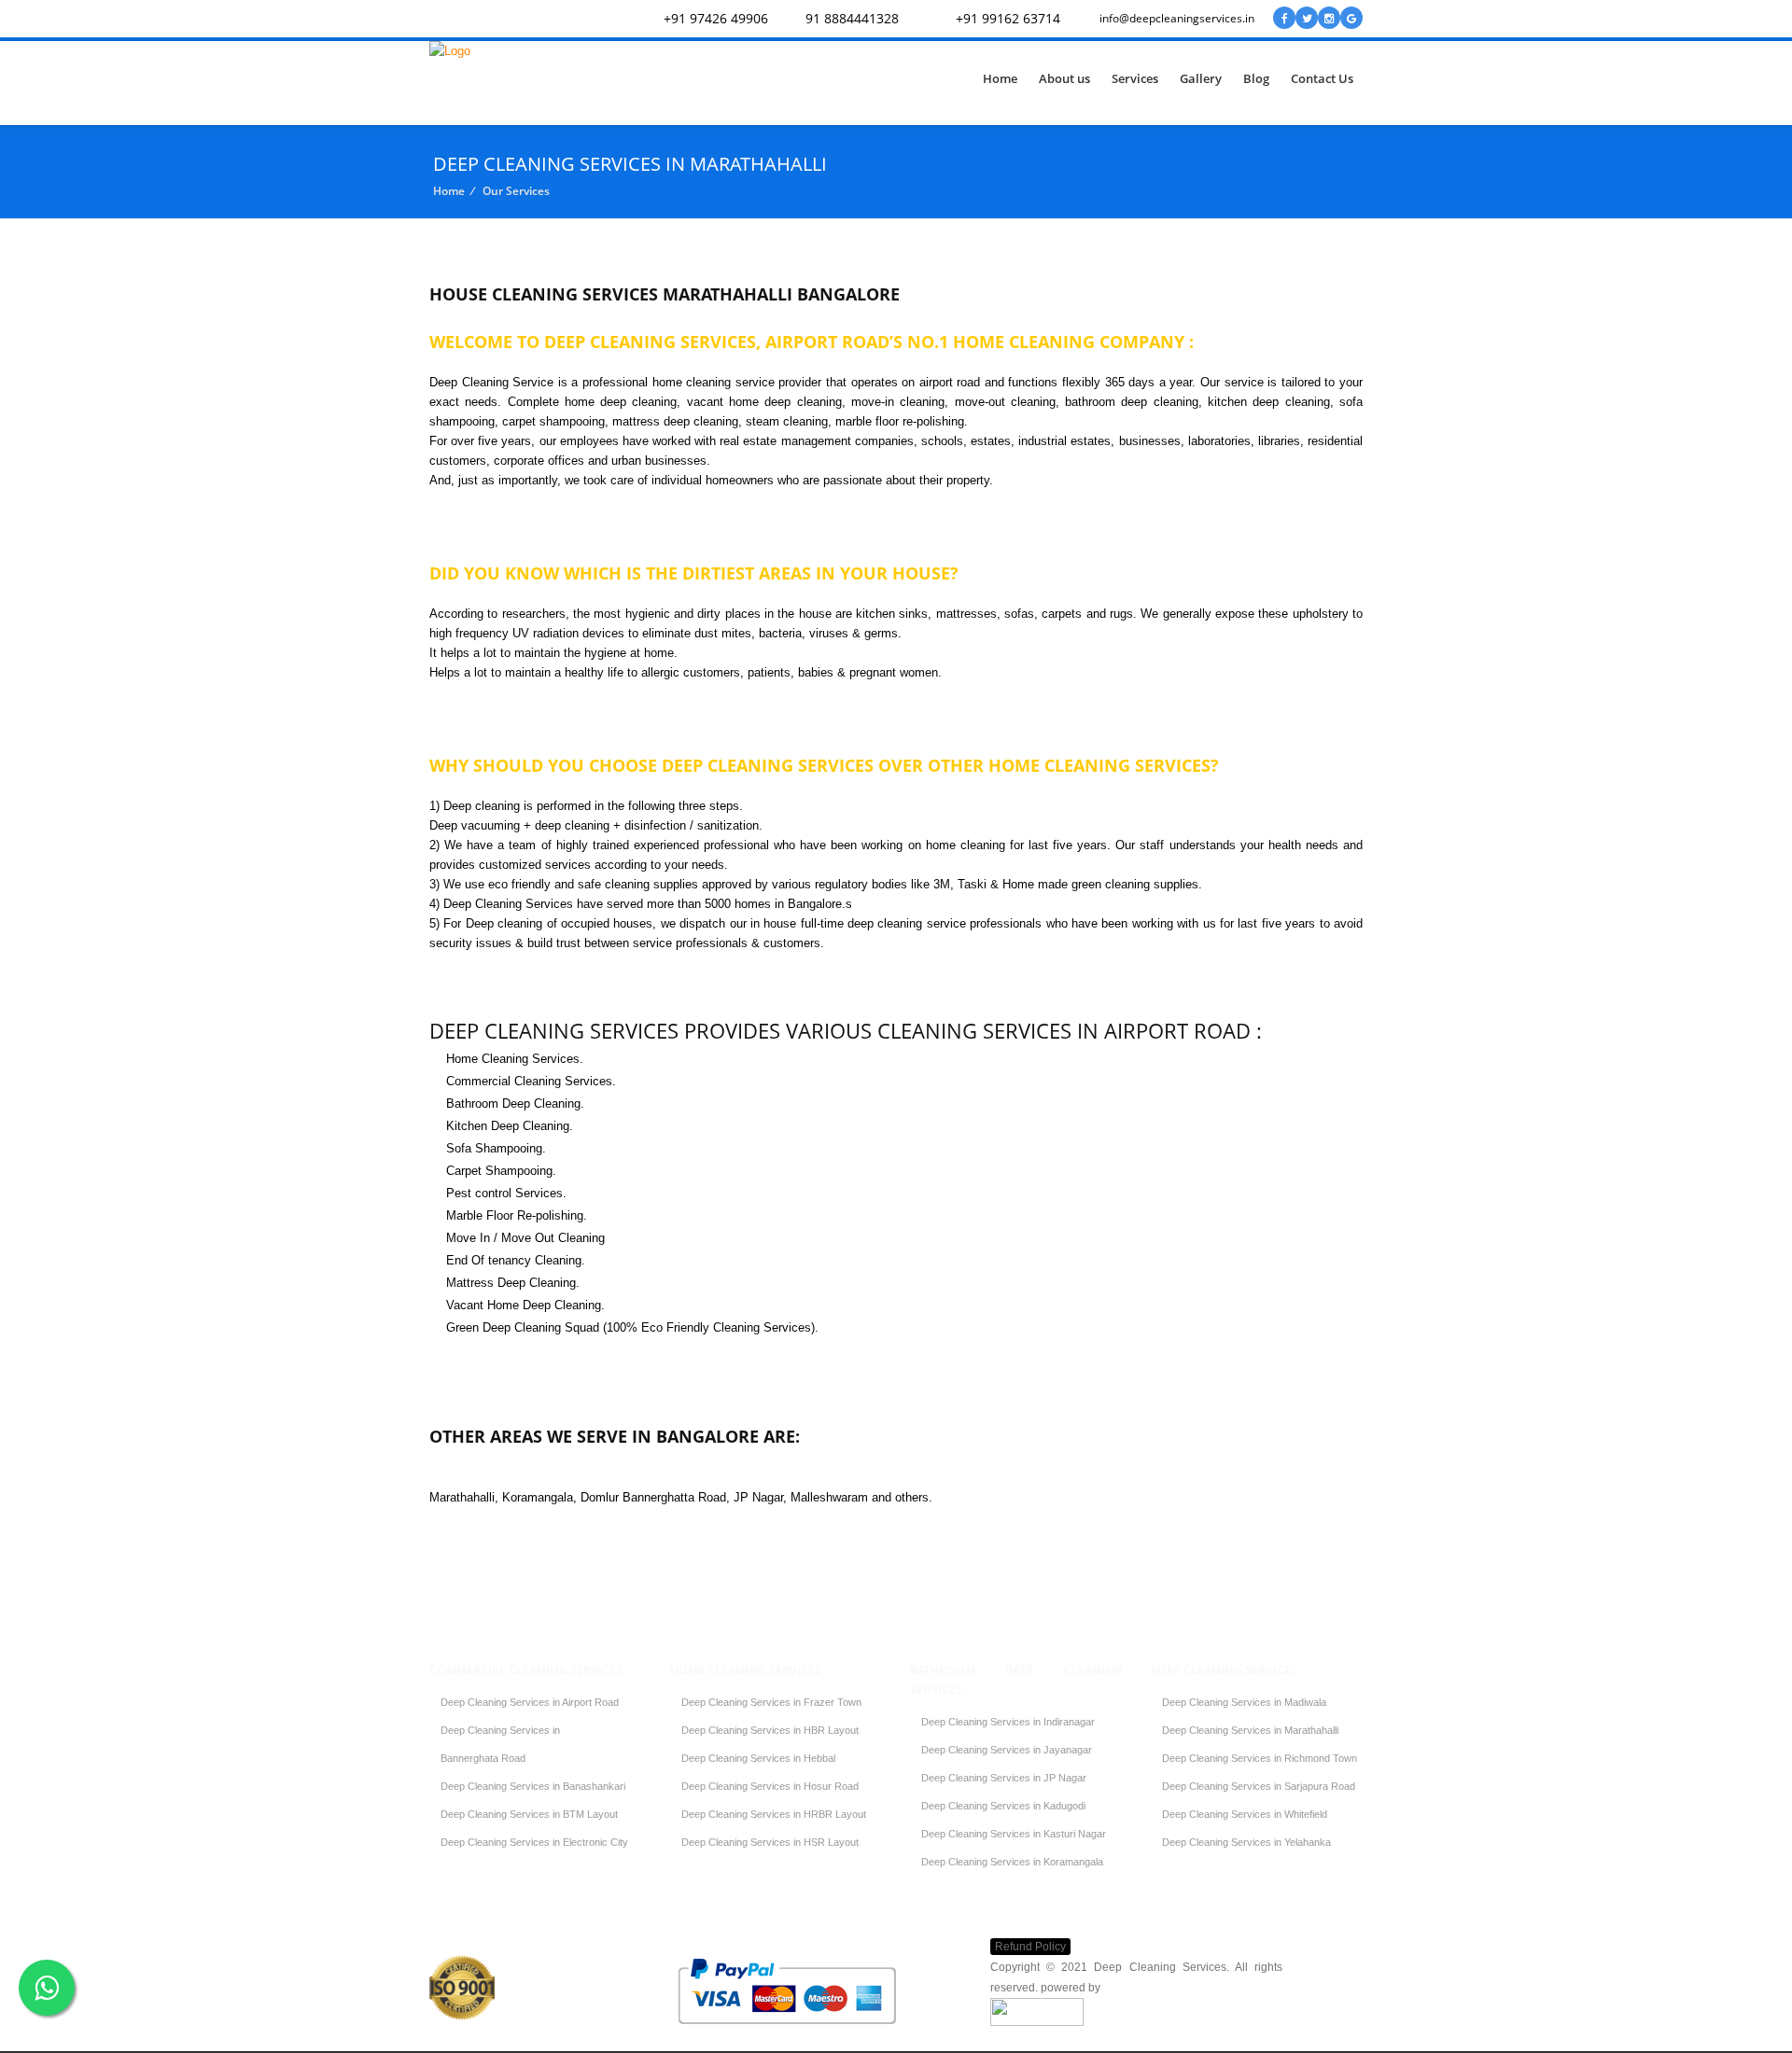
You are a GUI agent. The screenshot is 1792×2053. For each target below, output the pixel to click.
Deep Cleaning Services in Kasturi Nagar (1014, 1834)
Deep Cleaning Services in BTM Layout (529, 1814)
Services (1135, 78)
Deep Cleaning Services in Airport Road (530, 1702)
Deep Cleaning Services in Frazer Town (771, 1702)
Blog (1256, 78)
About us (1064, 78)
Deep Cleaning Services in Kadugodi (1003, 1806)
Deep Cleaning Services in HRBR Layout (774, 1814)
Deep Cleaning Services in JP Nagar (1004, 1778)
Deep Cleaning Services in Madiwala (1244, 1702)
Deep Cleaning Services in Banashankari (533, 1786)
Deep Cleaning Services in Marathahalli (1250, 1730)
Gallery (1201, 78)
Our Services (516, 191)
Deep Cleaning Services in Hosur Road (770, 1786)
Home (1000, 78)
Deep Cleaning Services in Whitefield (1245, 1814)
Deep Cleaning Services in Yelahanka (1246, 1842)
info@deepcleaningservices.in (1177, 18)
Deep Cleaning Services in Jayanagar (1007, 1750)
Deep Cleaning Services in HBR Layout (770, 1730)
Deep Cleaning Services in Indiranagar (1008, 1722)
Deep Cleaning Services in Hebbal (758, 1758)
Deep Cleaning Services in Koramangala (1012, 1862)
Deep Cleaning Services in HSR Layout (770, 1842)
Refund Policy (1030, 1947)
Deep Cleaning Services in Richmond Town (1260, 1758)
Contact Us (1322, 78)
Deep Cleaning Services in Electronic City (534, 1842)
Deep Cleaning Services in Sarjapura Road (1259, 1786)
